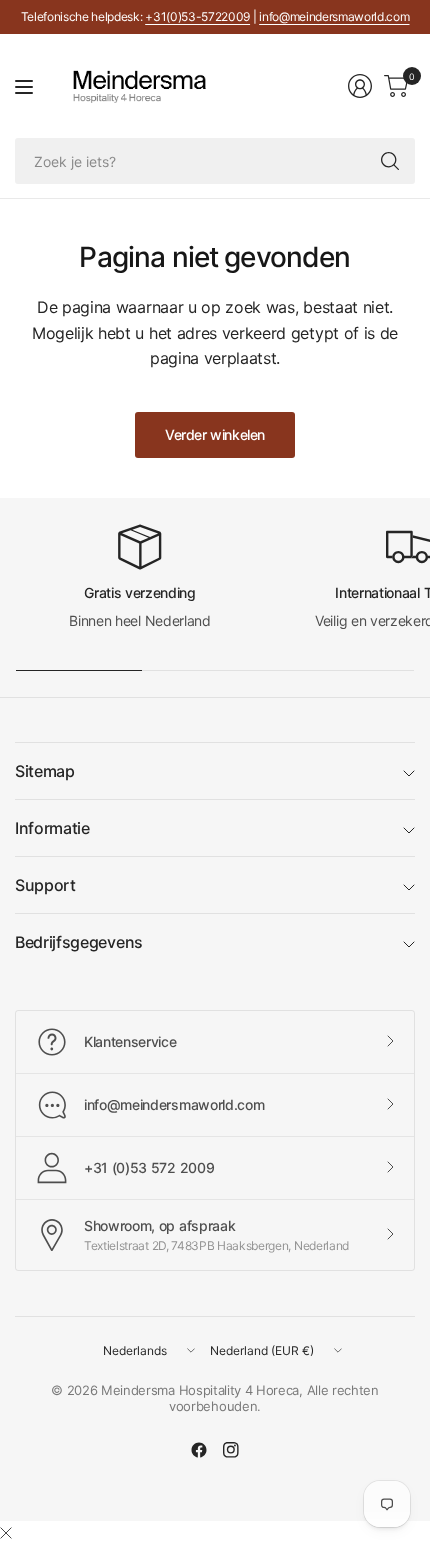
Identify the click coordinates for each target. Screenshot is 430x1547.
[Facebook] (199, 1450)
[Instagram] (231, 1450)
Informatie (52, 828)
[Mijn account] (360, 86)
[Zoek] (390, 161)
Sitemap (45, 771)
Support (45, 885)
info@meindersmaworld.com (334, 16)
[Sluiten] (6, 1533)
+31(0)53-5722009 (197, 16)
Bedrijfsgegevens (79, 942)
